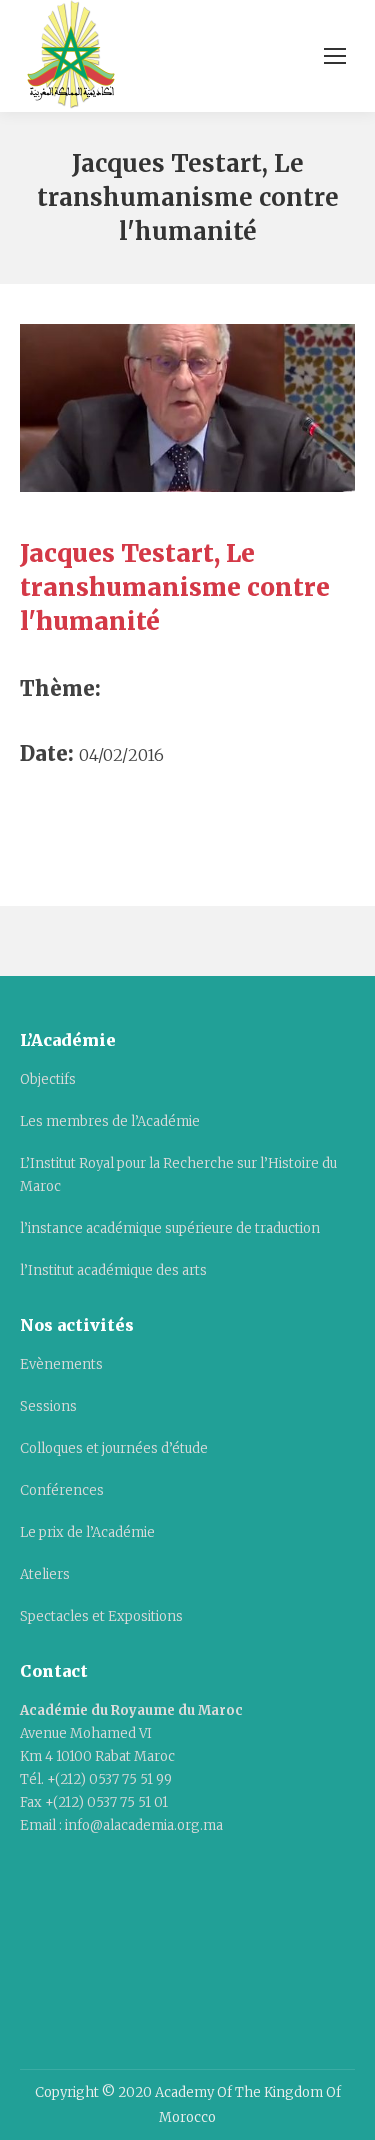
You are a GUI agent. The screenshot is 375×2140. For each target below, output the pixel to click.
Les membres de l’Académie (110, 1121)
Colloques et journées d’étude (114, 1448)
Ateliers (45, 1574)
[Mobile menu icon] (335, 56)
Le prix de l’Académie (87, 1532)
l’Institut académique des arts (113, 1270)
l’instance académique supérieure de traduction (170, 1228)
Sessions (48, 1406)
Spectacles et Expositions (101, 1616)
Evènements (61, 1364)
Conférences (62, 1490)
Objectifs (48, 1079)
